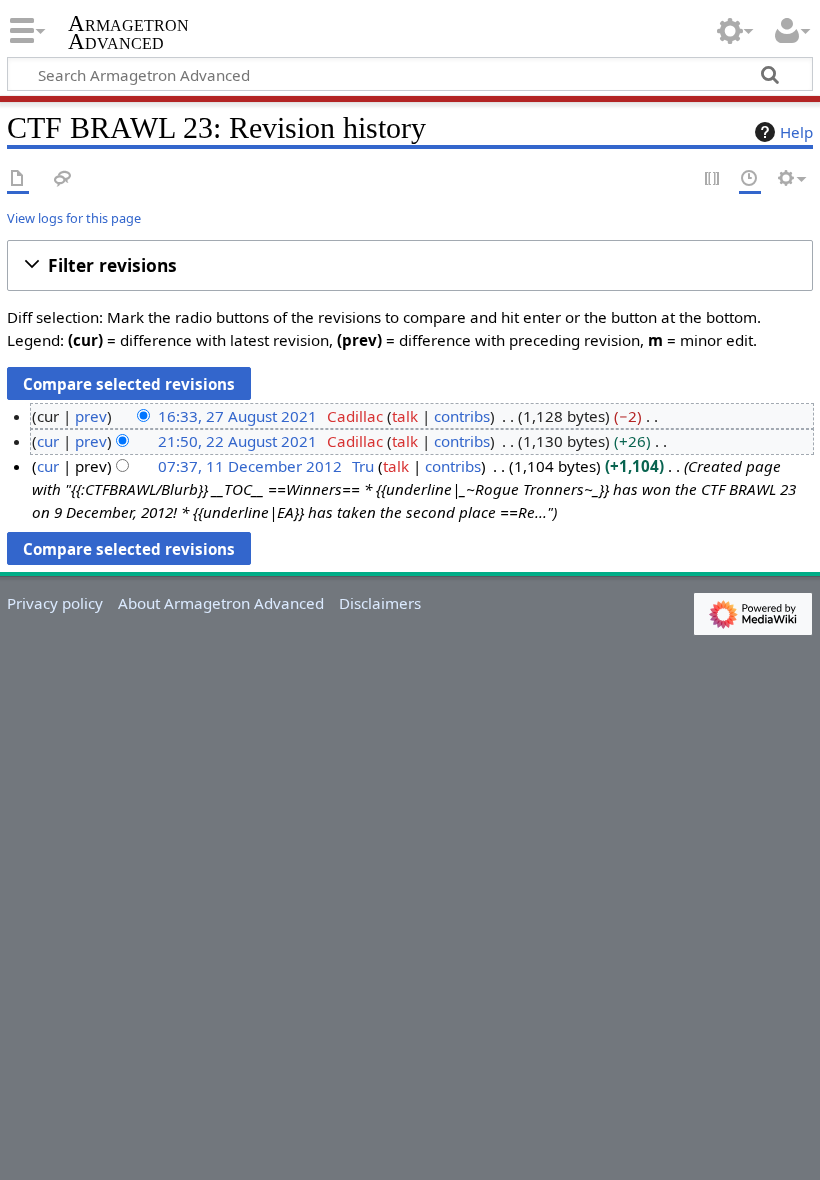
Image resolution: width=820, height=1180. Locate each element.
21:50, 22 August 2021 (237, 441)
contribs (462, 416)
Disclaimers (380, 603)
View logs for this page (74, 218)
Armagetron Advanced (128, 33)
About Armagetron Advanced (221, 603)
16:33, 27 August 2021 (237, 416)
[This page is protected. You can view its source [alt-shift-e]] (713, 179)
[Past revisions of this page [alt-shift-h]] (750, 179)
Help (796, 132)
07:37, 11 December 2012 (250, 466)
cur (48, 441)
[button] (410, 265)
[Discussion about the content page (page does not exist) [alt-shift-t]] (63, 179)
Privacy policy (55, 603)
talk (405, 416)
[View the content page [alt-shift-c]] (18, 179)
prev (91, 416)
